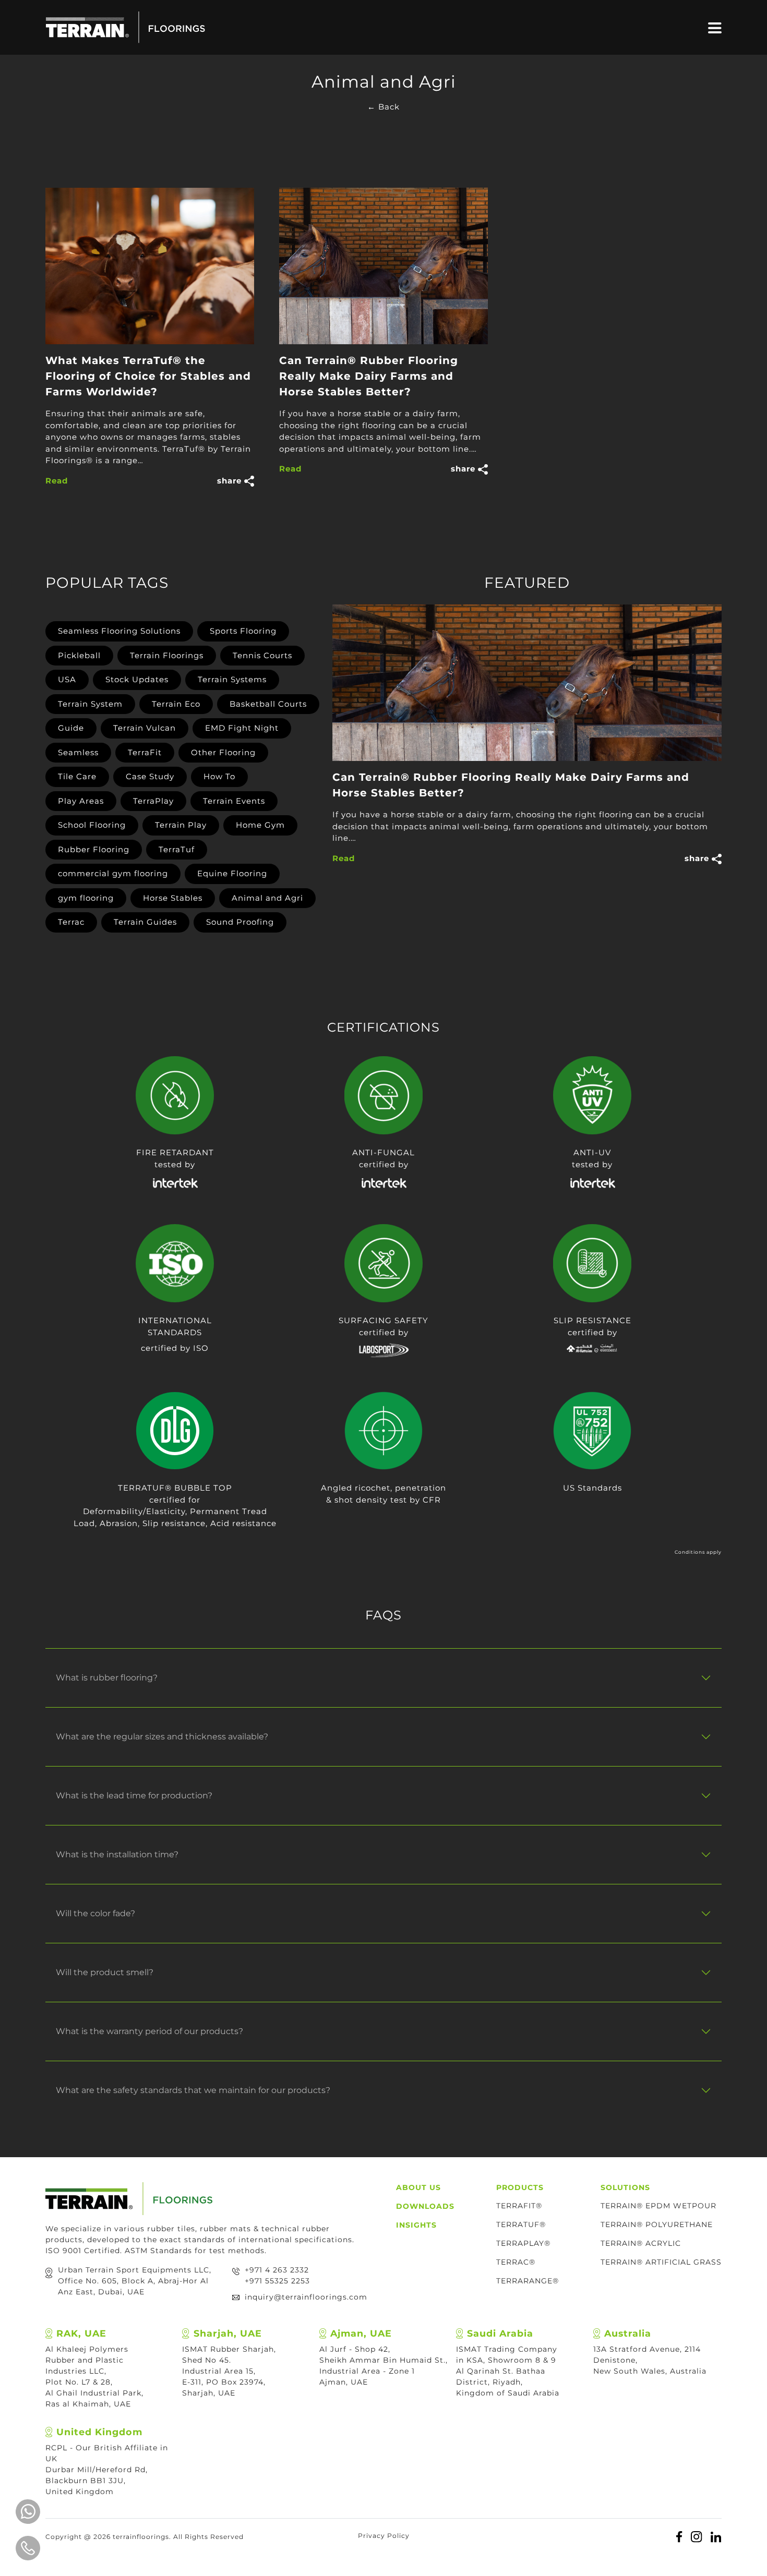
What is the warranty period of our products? (149, 2031)
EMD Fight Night (242, 728)
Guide (71, 728)
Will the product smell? (105, 1972)
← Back (383, 107)
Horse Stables (173, 898)
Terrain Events (234, 801)
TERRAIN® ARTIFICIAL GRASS (661, 2262)
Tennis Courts (262, 655)
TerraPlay (153, 801)
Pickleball (79, 655)
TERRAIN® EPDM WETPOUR (658, 2206)
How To (219, 776)
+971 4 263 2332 (277, 2270)
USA (67, 679)
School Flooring (92, 825)
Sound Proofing (240, 922)
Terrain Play (181, 825)
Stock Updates (137, 679)
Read (57, 481)
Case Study (150, 776)
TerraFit (145, 752)
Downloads (425, 2206)
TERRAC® (516, 2262)
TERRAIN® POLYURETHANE (657, 2224)
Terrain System (90, 704)
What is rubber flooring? (107, 1678)
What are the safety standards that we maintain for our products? (193, 2090)
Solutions (625, 2187)
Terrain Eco (176, 704)
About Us (418, 2187)
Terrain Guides (145, 922)
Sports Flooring (243, 631)
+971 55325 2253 (277, 2281)
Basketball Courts (268, 704)
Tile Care (77, 776)
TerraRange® (528, 2281)
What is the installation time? (117, 1854)
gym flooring (86, 898)
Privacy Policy (384, 2536)
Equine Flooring (232, 873)
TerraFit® (519, 2206)
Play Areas (81, 801)
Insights (416, 2225)
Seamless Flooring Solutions (119, 631)
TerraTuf (177, 849)
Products (520, 2187)
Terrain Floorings (167, 655)
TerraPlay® (523, 2243)
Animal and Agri (267, 898)
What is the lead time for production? (134, 1795)
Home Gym (260, 825)
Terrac (71, 922)
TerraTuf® (521, 2224)
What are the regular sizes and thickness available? (162, 1737)
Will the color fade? (95, 1913)
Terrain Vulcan (145, 728)
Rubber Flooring (94, 849)
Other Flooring (223, 752)
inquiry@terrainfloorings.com (306, 2297)
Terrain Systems (232, 679)
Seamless (78, 752)
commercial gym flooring (113, 873)
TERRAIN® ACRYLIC (641, 2243)
